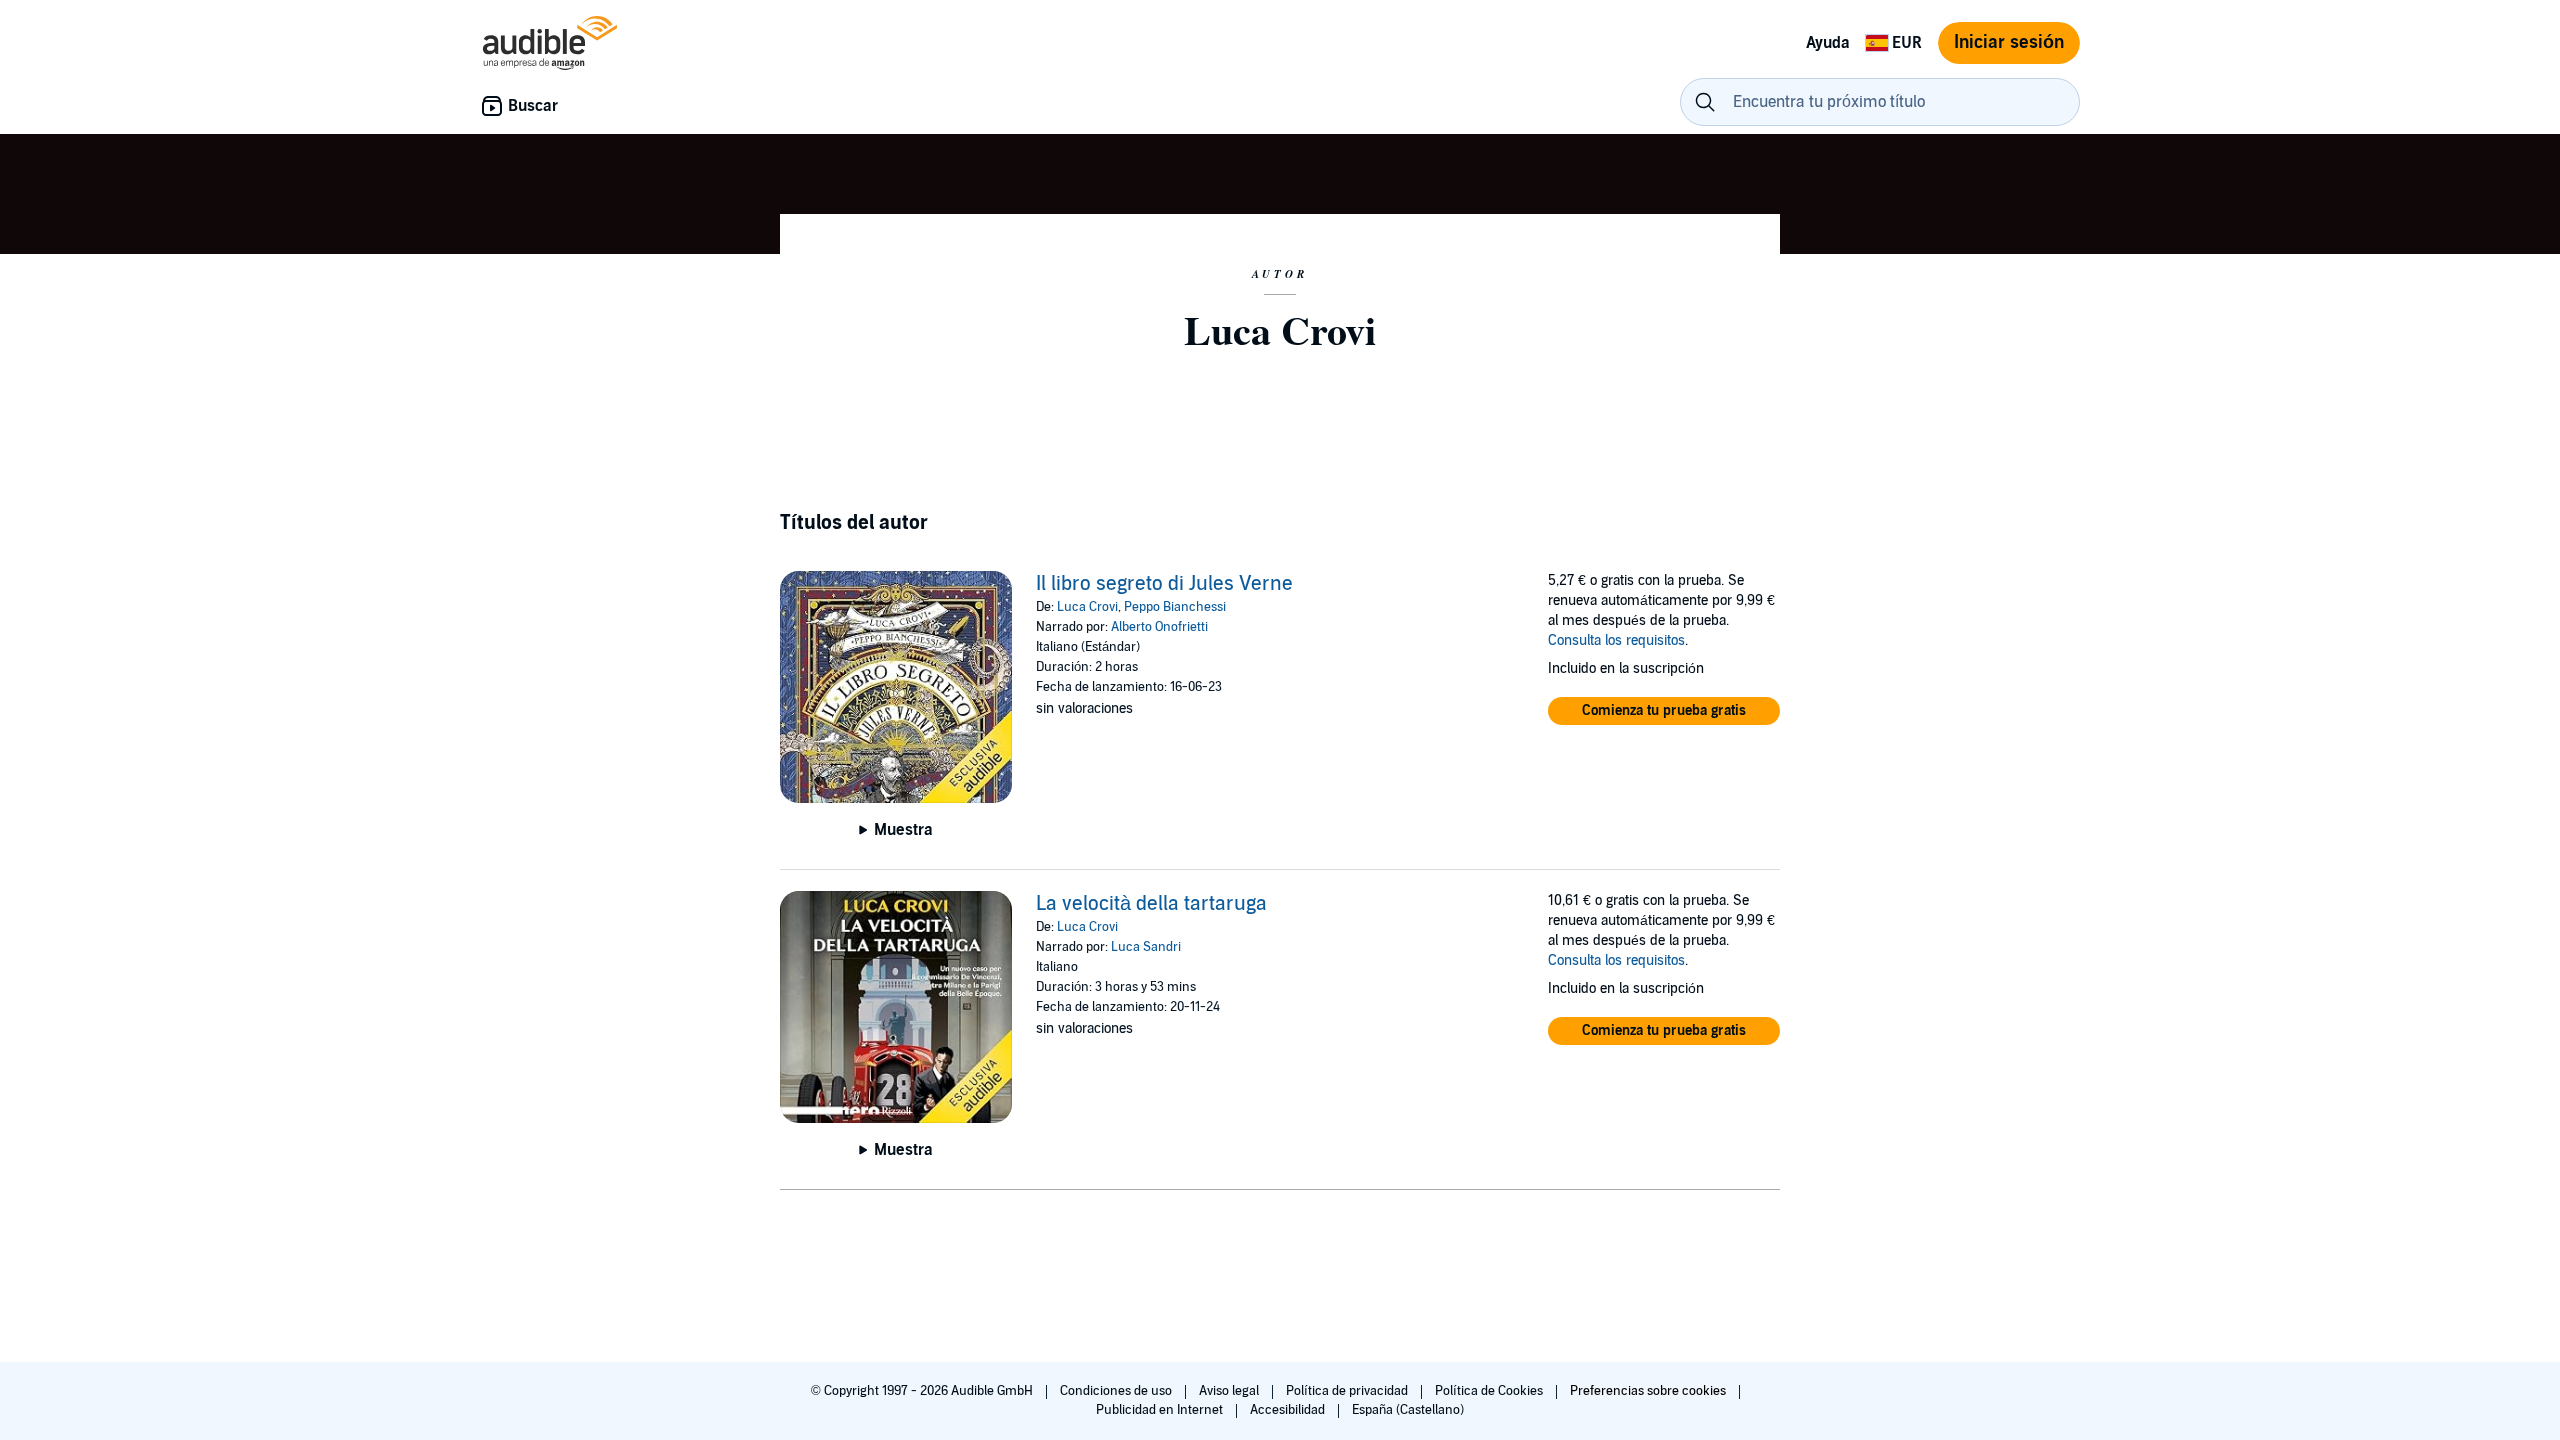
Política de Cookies (1490, 1391)
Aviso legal (1230, 1391)
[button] (1664, 711)
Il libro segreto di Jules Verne (1164, 584)
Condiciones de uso (1117, 1391)
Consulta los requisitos (1616, 640)
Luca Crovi (1087, 607)
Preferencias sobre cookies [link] (1648, 1391)
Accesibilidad (1289, 1410)
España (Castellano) (1408, 1410)
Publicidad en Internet (1161, 1410)
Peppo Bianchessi (1175, 607)
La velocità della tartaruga (1151, 904)
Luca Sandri (1146, 947)
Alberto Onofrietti (1159, 627)
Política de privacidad (1348, 1391)
